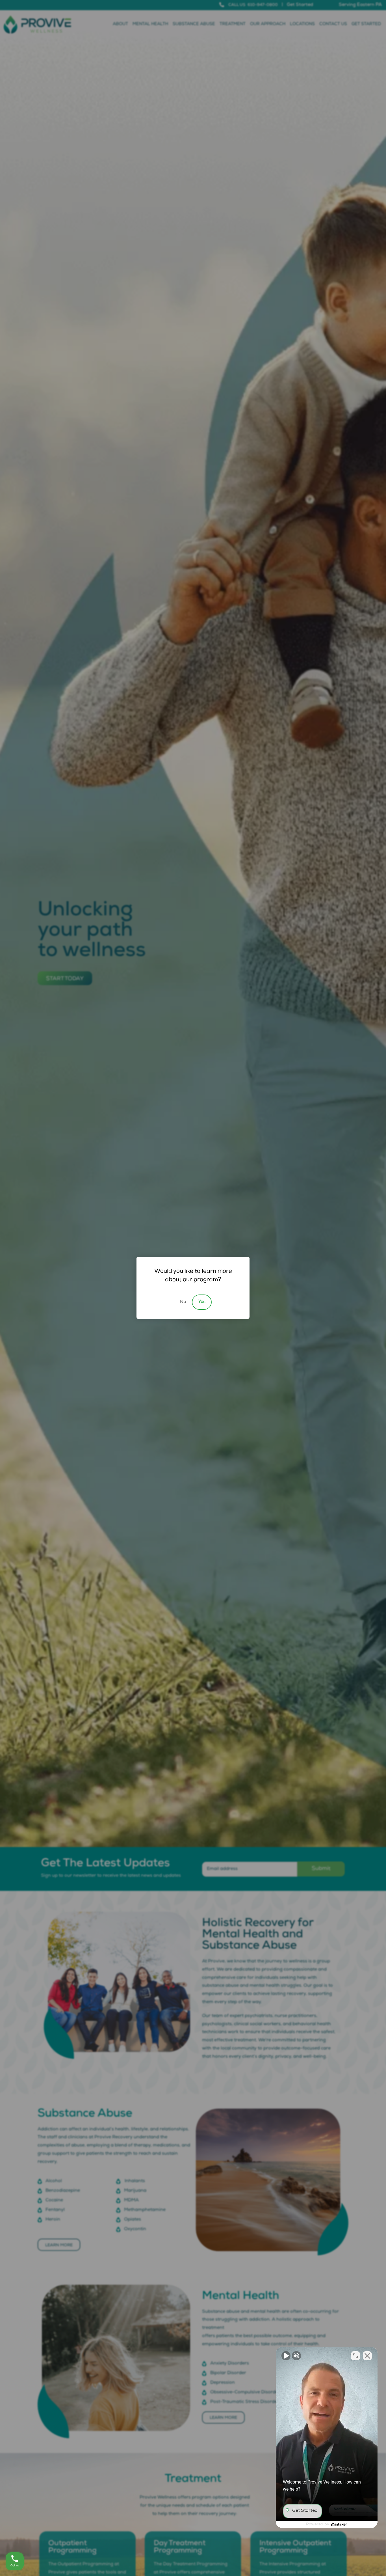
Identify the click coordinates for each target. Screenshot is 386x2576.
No (183, 1302)
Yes (202, 1302)
